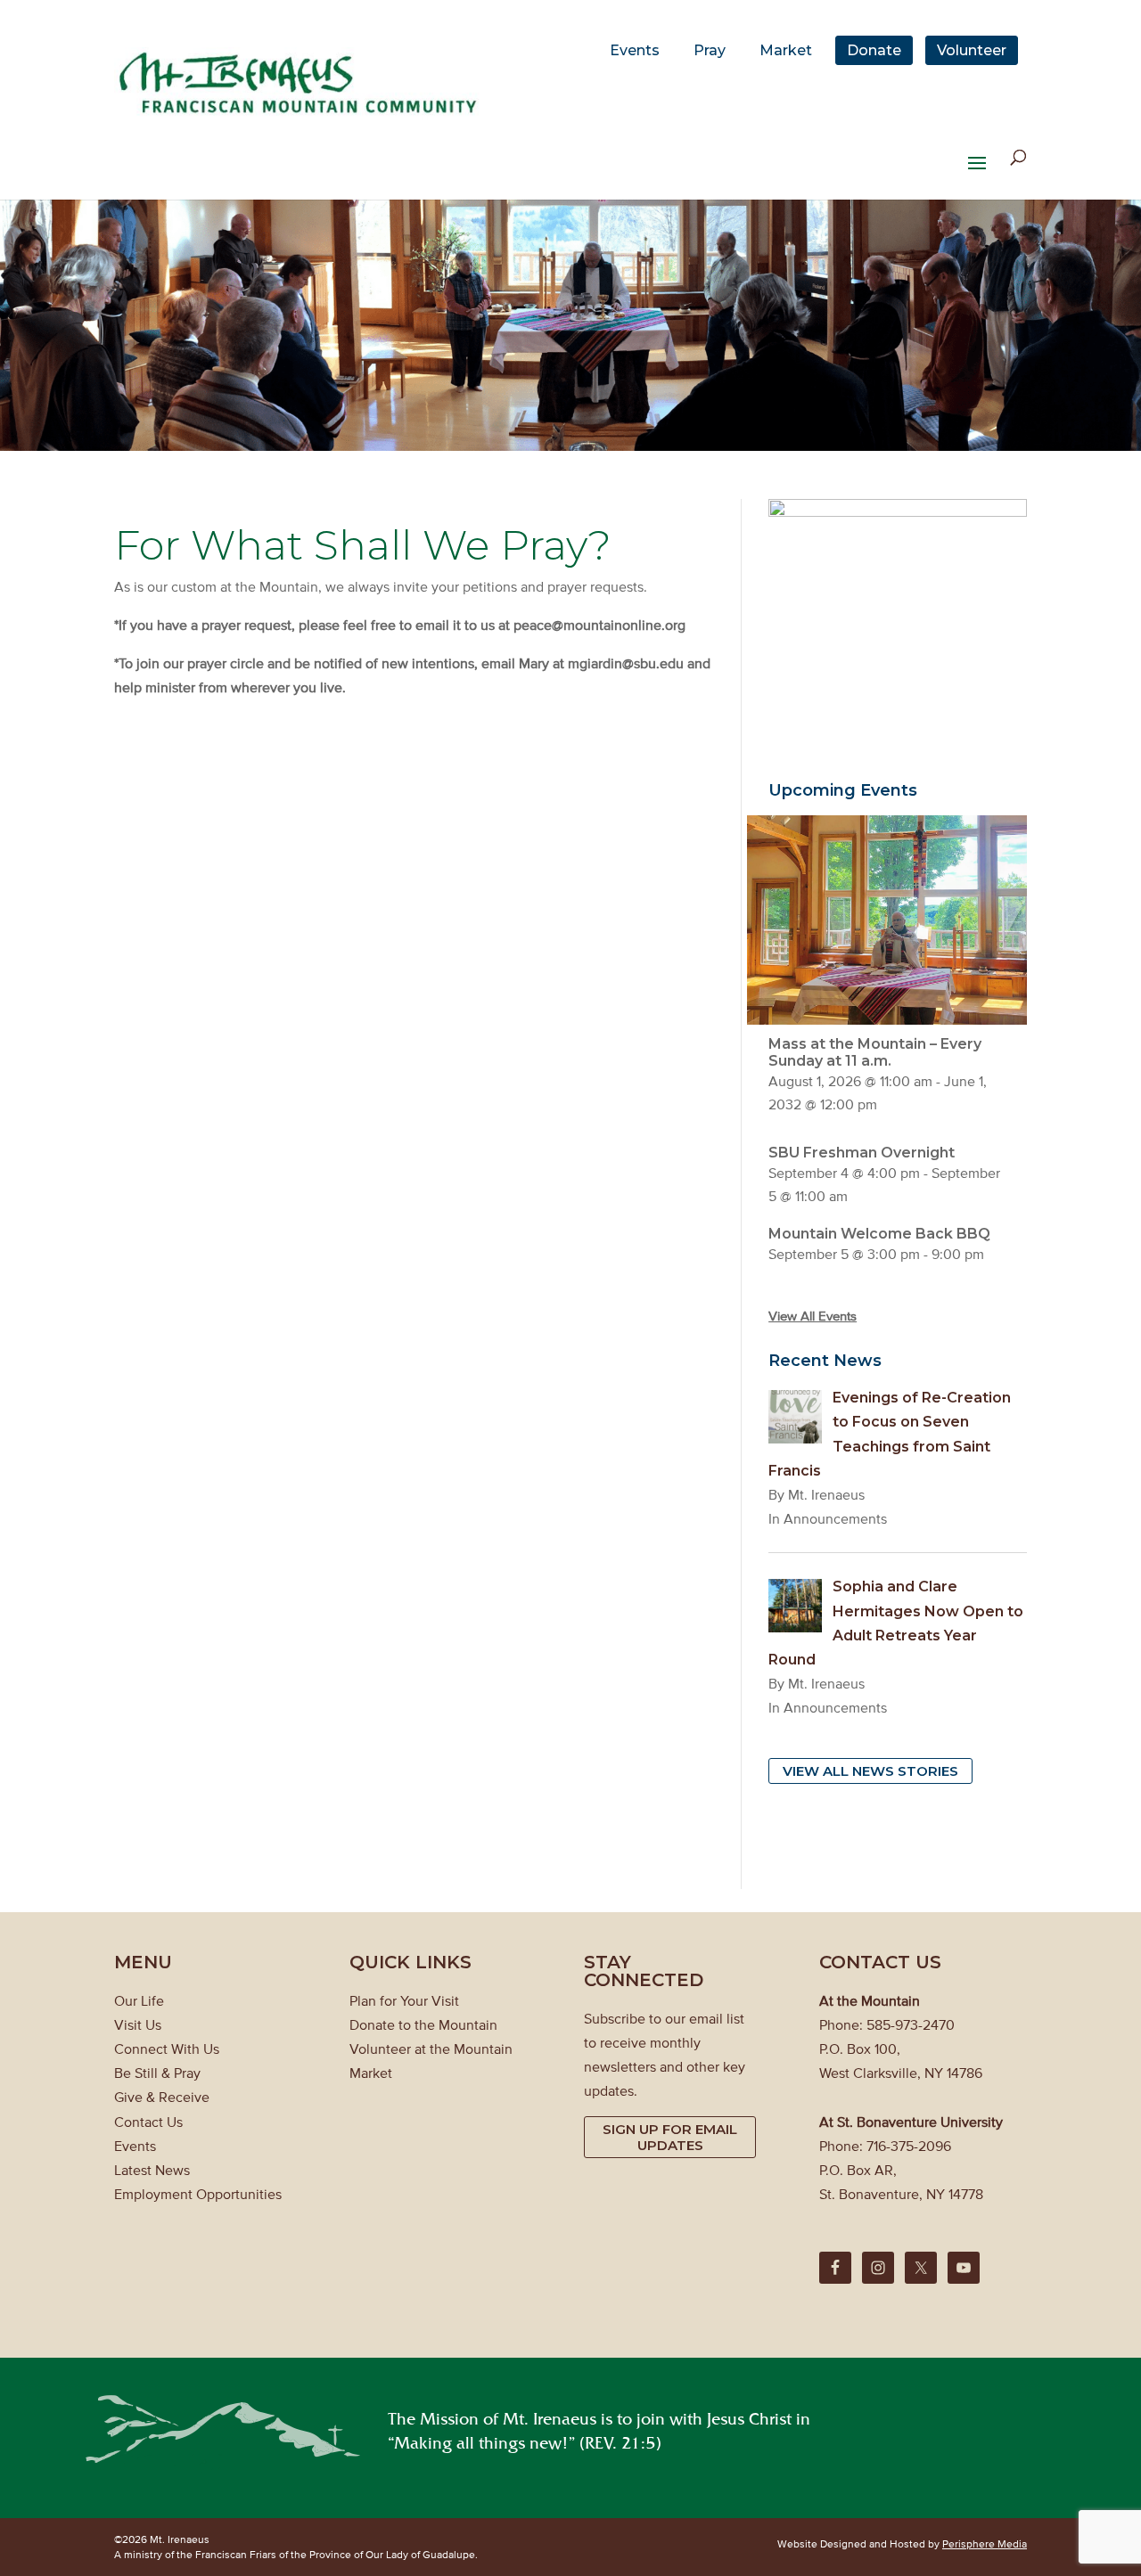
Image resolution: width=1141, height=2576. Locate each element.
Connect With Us (167, 2049)
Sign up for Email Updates (670, 2137)
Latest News (152, 2170)
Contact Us (148, 2122)
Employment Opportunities (198, 2194)
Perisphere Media (985, 2543)
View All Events (813, 1316)
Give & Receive (162, 2097)
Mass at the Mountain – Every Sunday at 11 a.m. (875, 1052)
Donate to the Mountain (423, 2024)
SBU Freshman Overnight (862, 1153)
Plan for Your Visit (404, 2000)
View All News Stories (870, 1771)
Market (786, 50)
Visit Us (138, 2024)
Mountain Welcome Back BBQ (879, 1234)
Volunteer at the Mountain (431, 2049)
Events (635, 50)
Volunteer (972, 50)
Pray (710, 50)
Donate (874, 50)
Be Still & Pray (157, 2073)
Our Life (139, 2000)
